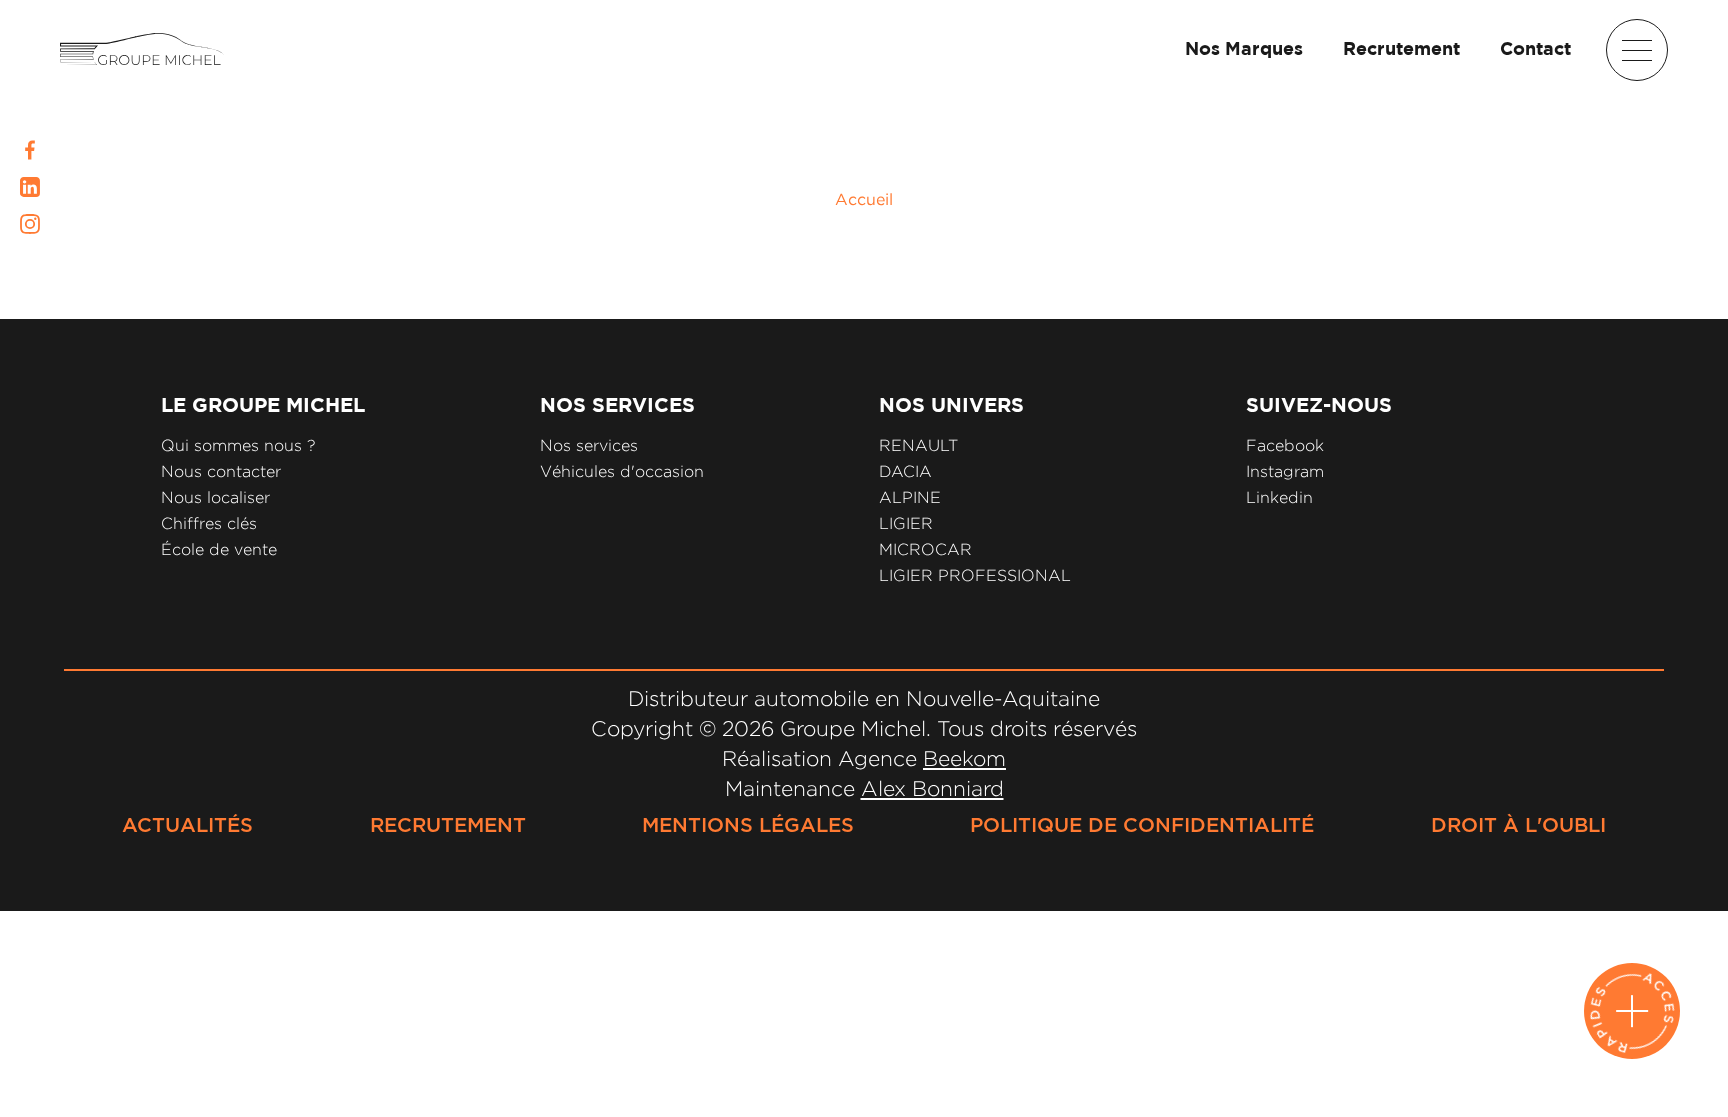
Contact (1535, 50)
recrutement (448, 826)
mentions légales (748, 826)
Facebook (1285, 445)
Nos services (589, 445)
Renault (918, 445)
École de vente (219, 549)
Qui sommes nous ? (238, 445)
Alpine (910, 497)
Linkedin (1279, 497)
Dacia (905, 471)
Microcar (925, 549)
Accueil (864, 199)
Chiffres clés (209, 523)
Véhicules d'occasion (622, 471)
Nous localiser (215, 497)
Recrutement (1401, 50)
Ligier (906, 523)
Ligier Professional (975, 575)
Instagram (1285, 471)
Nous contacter (221, 471)
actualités (187, 826)
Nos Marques (1244, 50)
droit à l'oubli (1518, 826)
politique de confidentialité (1142, 826)
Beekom (964, 758)
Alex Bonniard (932, 788)
